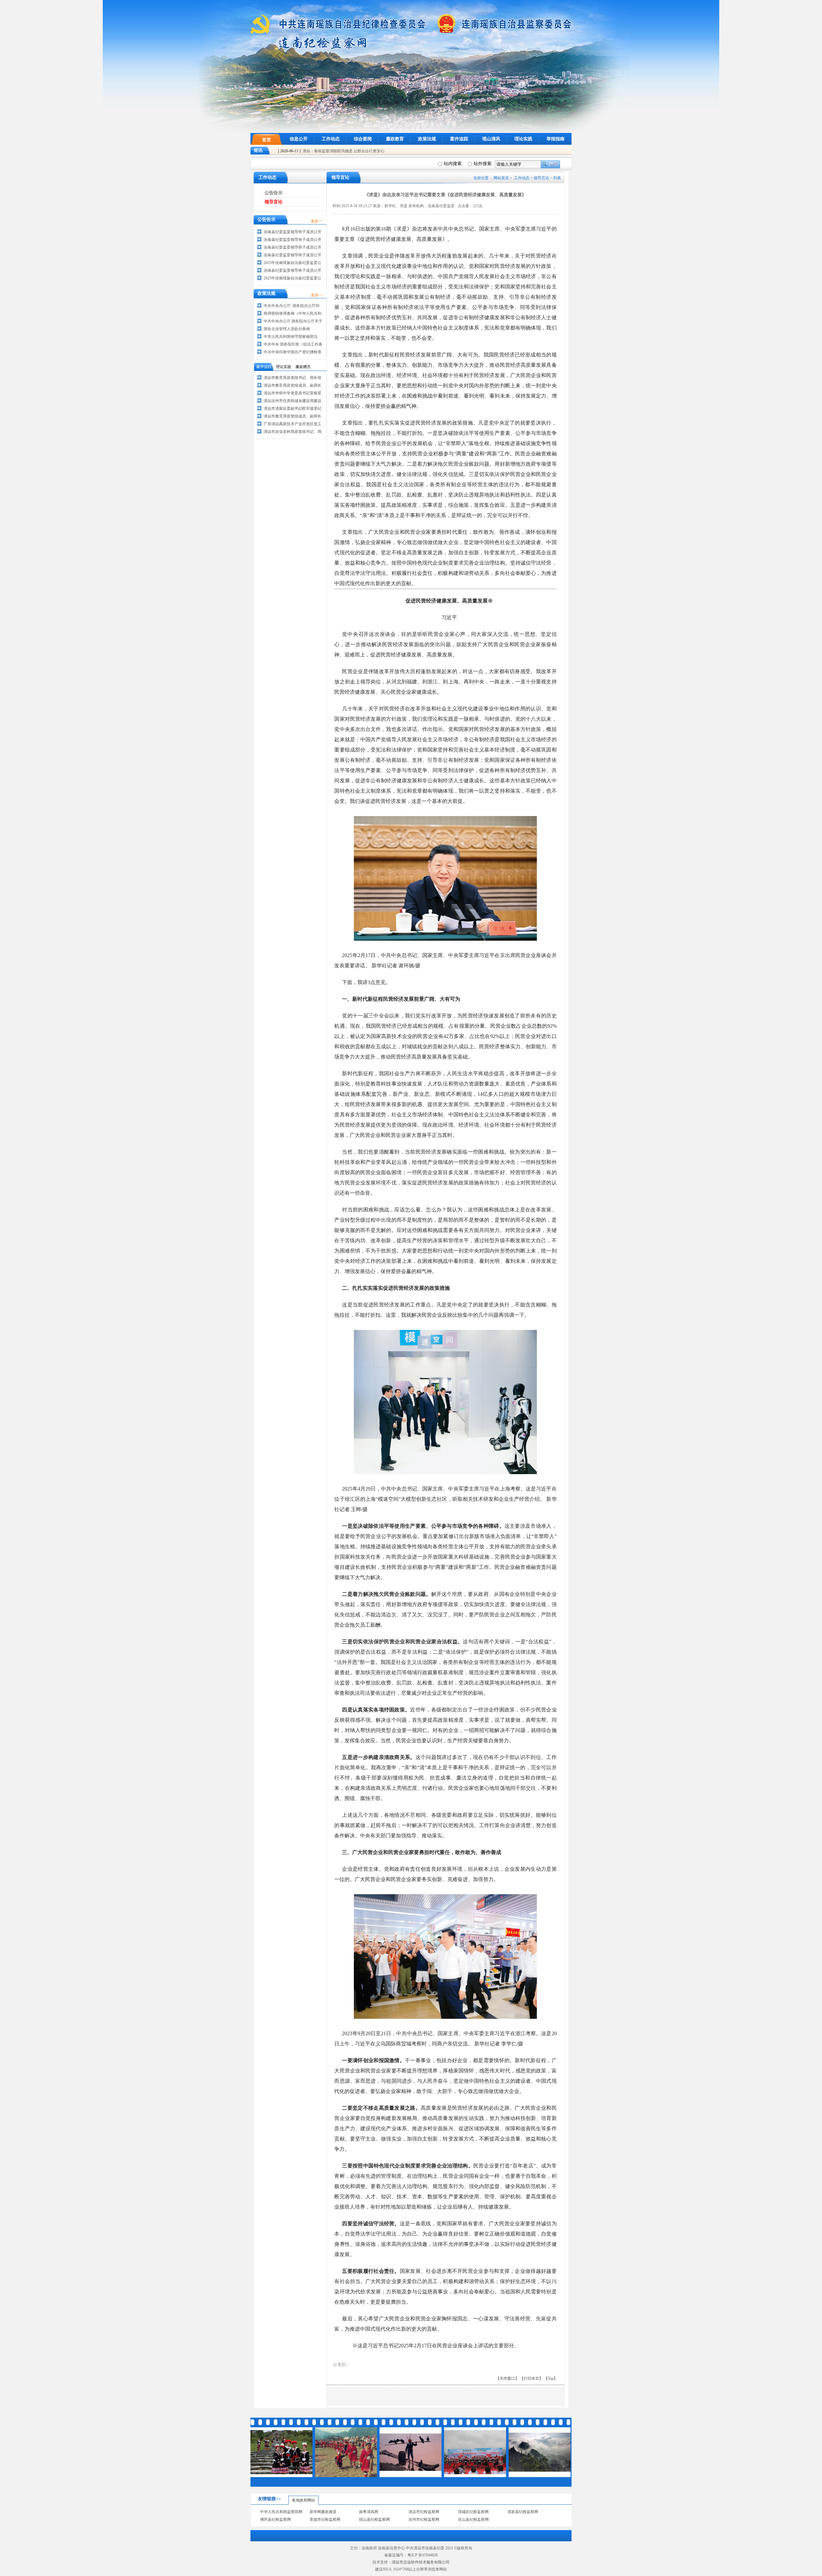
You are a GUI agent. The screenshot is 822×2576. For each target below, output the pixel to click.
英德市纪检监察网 (325, 2519)
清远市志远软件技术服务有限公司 (421, 2562)
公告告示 (274, 193)
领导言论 (541, 178)
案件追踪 (459, 139)
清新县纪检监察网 (523, 2512)
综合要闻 (363, 139)
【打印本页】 (531, 2378)
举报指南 (555, 139)
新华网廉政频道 (323, 2512)
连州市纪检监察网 (424, 2519)
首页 (267, 140)
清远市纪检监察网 (424, 2512)
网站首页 (501, 178)
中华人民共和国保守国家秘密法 (291, 337)
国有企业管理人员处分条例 (287, 329)
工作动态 (331, 139)
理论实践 (523, 139)
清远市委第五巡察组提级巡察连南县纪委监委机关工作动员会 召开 (359, 151)
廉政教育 (395, 139)
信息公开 (299, 139)
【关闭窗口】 (507, 2378)
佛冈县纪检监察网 (275, 2519)
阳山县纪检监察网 (374, 2519)
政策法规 (427, 139)
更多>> (317, 221)
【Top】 (551, 2378)
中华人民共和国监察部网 (281, 2512)
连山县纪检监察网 (473, 2519)
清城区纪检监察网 (473, 2512)
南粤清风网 (369, 2512)
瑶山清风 (491, 139)
